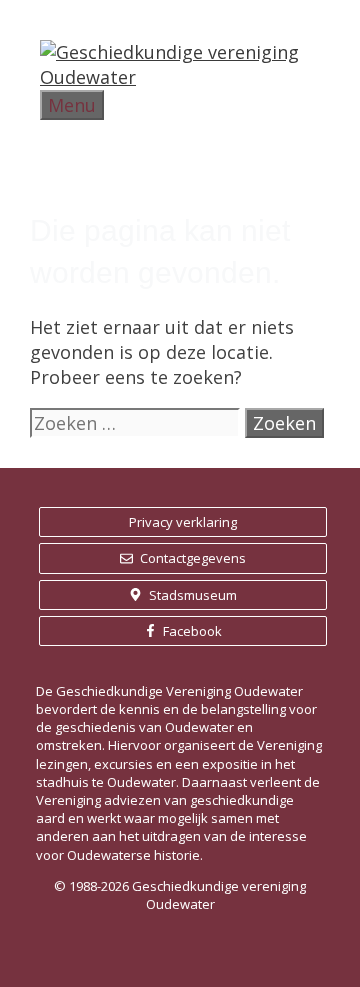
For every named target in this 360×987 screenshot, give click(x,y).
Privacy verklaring (183, 522)
